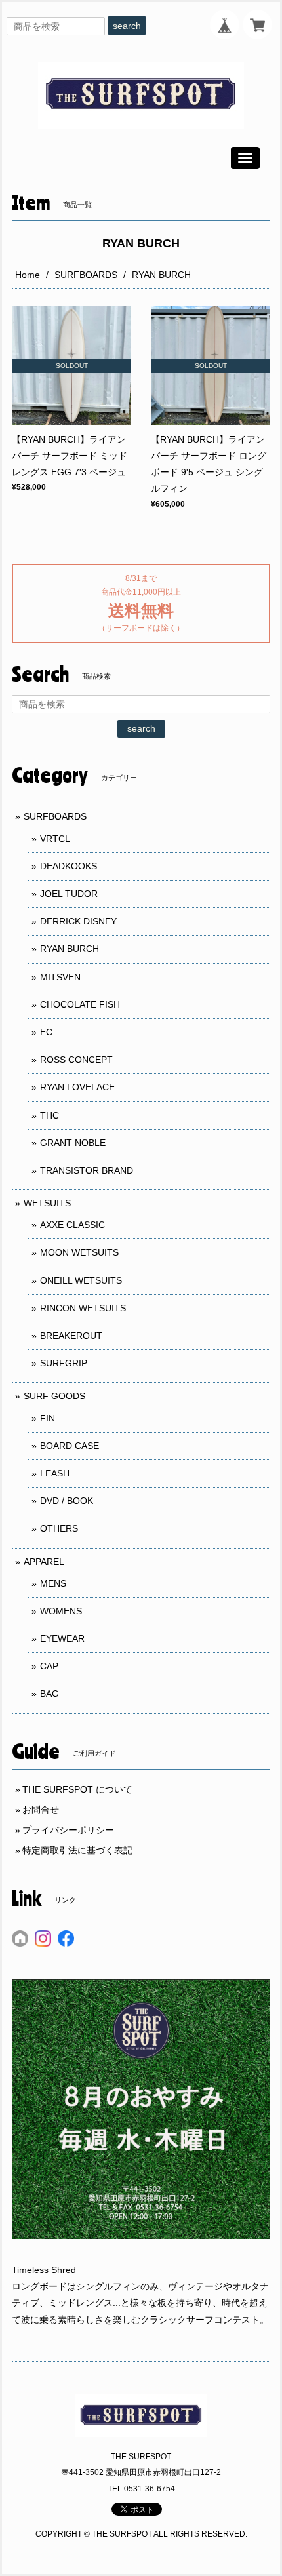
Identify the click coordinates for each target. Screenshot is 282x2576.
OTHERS (59, 1528)
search (127, 26)
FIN (48, 1418)
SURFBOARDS (86, 275)
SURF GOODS (54, 1396)
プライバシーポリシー (68, 1830)
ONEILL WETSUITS (81, 1280)
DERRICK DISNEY (78, 921)
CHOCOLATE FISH (80, 1004)
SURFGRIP (64, 1363)
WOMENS (61, 1611)
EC (46, 1032)
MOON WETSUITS (79, 1252)
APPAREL (44, 1562)
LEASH (55, 1473)
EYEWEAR (62, 1638)
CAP (49, 1666)
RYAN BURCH (70, 949)
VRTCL (55, 839)
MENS (53, 1583)
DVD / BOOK (67, 1501)
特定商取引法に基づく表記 (77, 1850)
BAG (50, 1694)
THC (50, 1115)
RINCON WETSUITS (83, 1308)
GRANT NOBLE (73, 1143)
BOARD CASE (70, 1446)
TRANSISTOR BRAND (87, 1170)
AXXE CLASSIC (72, 1225)
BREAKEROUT (71, 1336)
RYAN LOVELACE (77, 1087)
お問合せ (41, 1810)
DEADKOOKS (69, 866)
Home (28, 275)
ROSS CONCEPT (76, 1060)
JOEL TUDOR (69, 894)
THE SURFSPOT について (77, 1789)
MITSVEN (60, 977)
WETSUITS (47, 1203)
